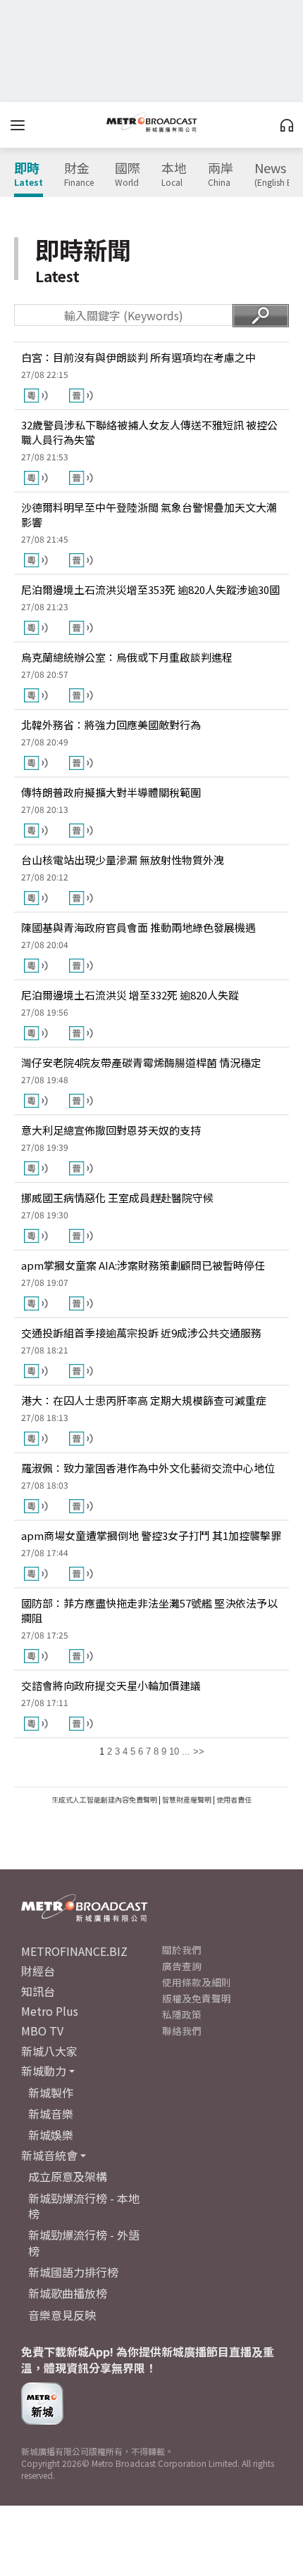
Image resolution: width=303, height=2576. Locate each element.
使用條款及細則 (197, 1982)
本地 (174, 175)
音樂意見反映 (62, 2315)
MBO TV (42, 2031)
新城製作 (51, 2092)
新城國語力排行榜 (73, 2272)
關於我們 (182, 1950)
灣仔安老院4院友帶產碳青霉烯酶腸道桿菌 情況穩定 (141, 1062)
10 (174, 1751)
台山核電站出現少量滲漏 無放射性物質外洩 (123, 860)
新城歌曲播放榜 (68, 2293)
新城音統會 (49, 2155)
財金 (79, 175)
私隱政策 (182, 2014)
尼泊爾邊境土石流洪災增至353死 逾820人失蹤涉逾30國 (150, 589)
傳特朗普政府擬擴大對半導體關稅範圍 (111, 792)
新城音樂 (51, 2114)
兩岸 (221, 175)
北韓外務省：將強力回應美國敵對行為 (111, 725)
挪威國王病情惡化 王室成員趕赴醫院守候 (117, 1198)
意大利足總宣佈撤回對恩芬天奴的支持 (111, 1130)
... (186, 1751)
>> (199, 1751)
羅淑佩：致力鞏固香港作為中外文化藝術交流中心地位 (148, 1468)
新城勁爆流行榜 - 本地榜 (84, 2206)
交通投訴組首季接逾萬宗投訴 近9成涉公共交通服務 (141, 1333)
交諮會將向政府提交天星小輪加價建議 (111, 1685)
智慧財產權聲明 (187, 1799)
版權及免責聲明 (197, 1998)
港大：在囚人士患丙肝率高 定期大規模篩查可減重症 (144, 1400)
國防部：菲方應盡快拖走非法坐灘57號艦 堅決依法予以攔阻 (149, 1610)
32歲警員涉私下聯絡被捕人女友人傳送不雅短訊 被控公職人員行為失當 (149, 432)
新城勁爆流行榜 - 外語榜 (84, 2242)
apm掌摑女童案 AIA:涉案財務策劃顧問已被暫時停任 (143, 1265)
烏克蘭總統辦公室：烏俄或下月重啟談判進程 (127, 657)
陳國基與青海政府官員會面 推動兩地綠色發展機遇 (138, 927)
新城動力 (44, 2071)
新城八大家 (49, 2051)
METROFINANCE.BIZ (74, 1951)
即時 (29, 175)
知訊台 (38, 1991)
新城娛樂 (51, 2135)
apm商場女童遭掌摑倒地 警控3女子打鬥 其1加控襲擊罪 (151, 1535)
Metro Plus (50, 2011)
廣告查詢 (182, 1966)
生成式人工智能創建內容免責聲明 (104, 1799)
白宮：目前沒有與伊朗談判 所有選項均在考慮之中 (138, 357)
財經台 (38, 1971)
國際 (128, 175)
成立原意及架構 (68, 2176)
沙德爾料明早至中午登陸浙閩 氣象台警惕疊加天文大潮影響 (149, 514)
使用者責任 (234, 1799)
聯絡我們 (182, 2031)
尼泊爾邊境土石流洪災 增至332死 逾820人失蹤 (130, 995)
